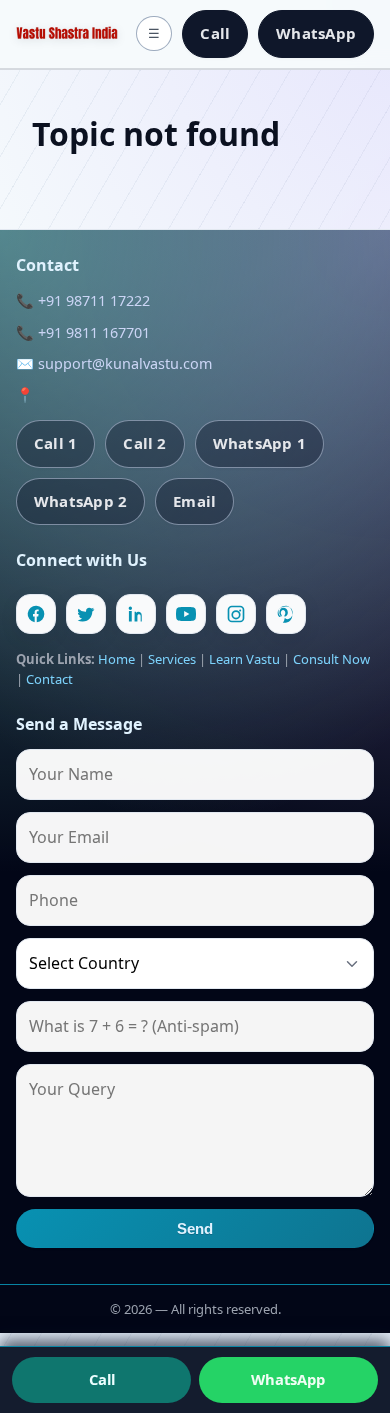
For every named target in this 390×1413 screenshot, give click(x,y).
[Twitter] (86, 614)
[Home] (67, 33)
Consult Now (331, 659)
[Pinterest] (286, 614)
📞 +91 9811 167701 (83, 332)
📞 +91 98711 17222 (83, 300)
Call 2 (144, 443)
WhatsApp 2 (80, 501)
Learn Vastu (244, 659)
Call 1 (55, 443)
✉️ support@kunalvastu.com (114, 363)
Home (116, 659)
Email (194, 501)
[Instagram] (236, 614)
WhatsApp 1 (259, 443)
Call (215, 33)
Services (172, 659)
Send (195, 1228)
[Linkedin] (136, 614)
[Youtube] (186, 614)
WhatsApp (316, 33)
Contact (49, 679)
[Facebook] (36, 614)
